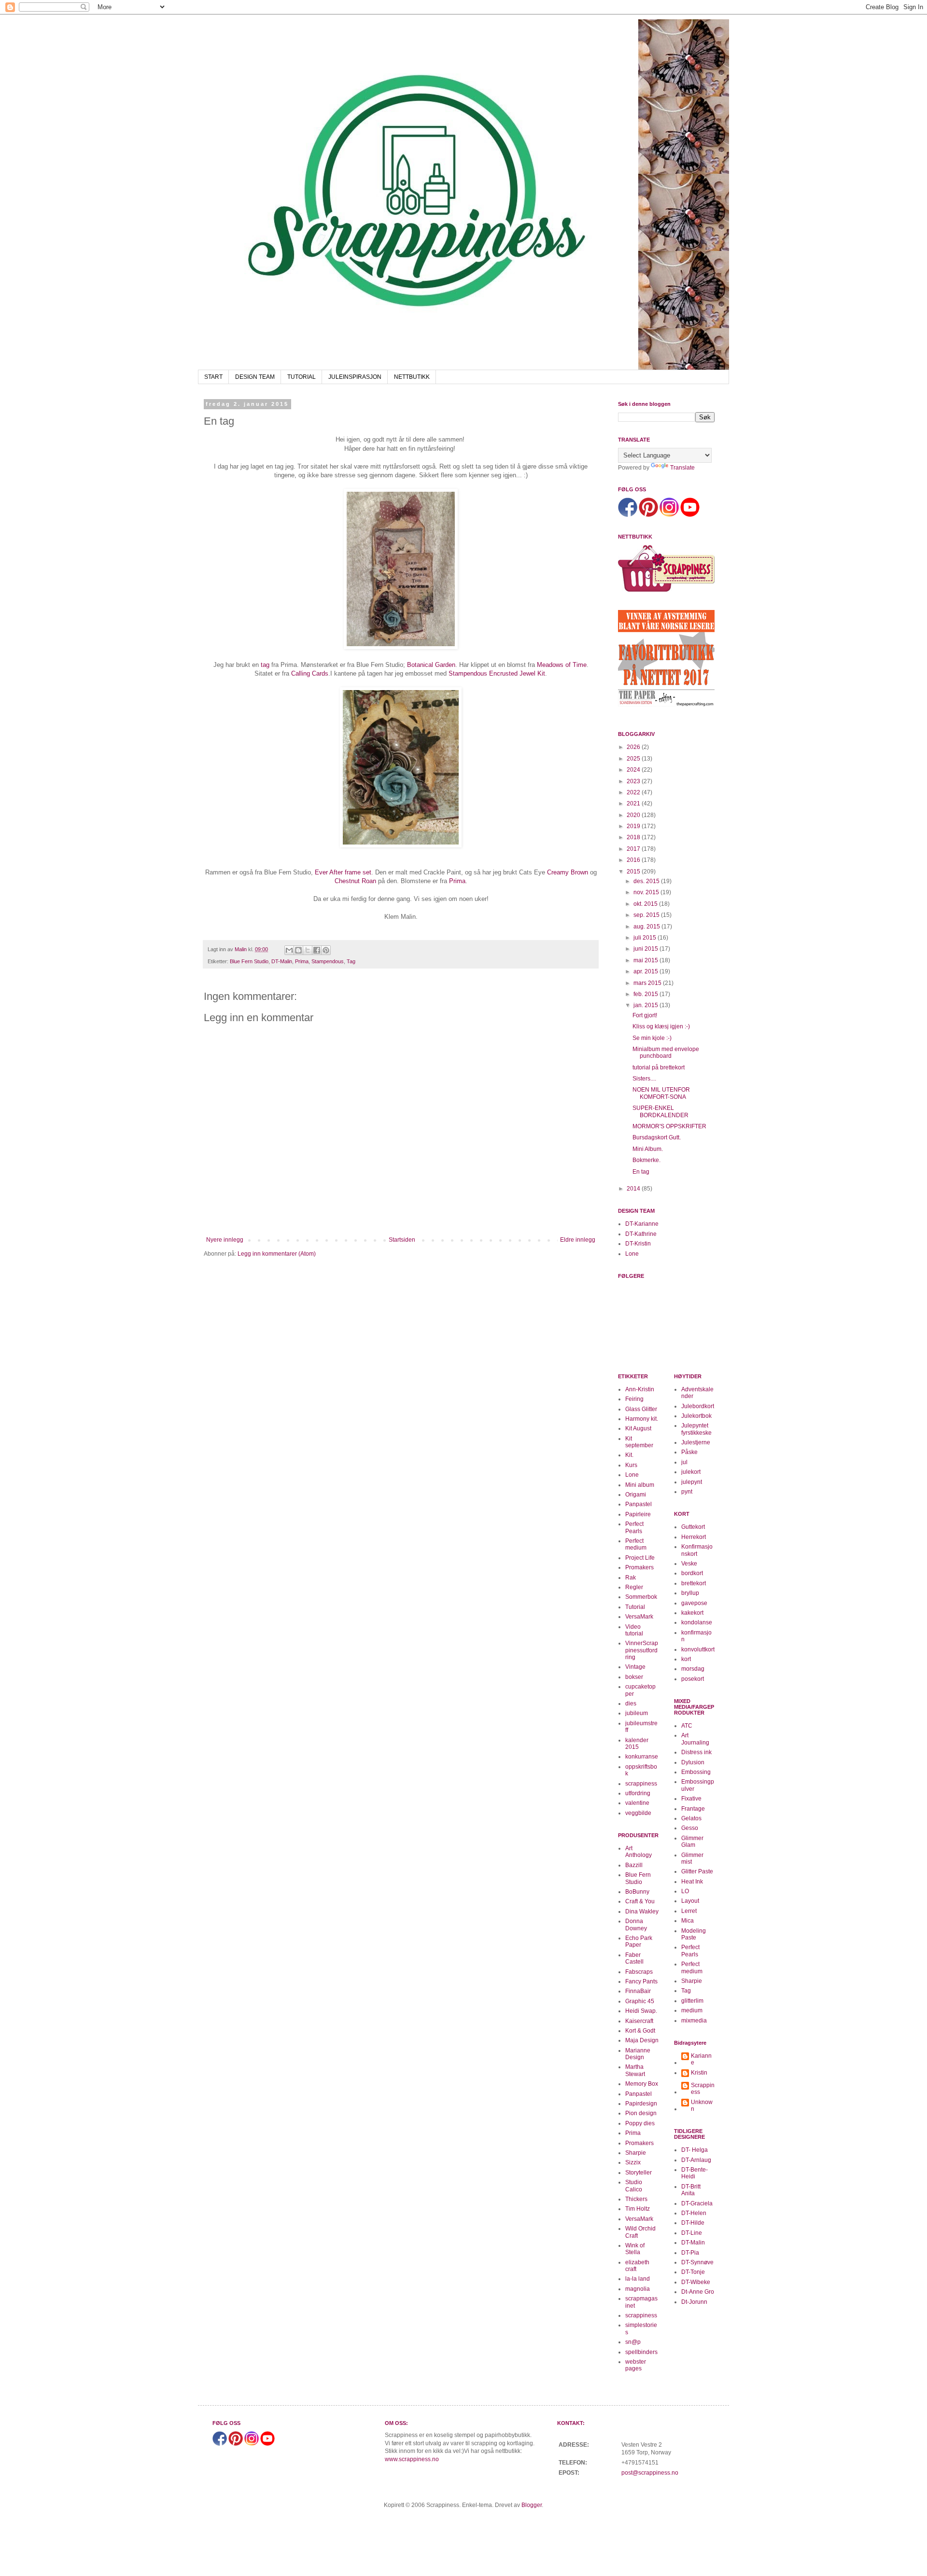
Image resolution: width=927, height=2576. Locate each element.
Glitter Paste (697, 1871)
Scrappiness (703, 2089)
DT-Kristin (638, 1244)
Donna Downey (636, 1925)
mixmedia (694, 2021)
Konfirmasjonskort (697, 1550)
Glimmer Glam (692, 1842)
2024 (634, 770)
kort (686, 1659)
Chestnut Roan (355, 881)
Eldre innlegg (578, 1240)
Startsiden (402, 1240)
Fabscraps (639, 1972)
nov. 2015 (647, 892)
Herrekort (694, 1537)
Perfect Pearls (634, 1527)
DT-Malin (282, 961)
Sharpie (636, 2153)
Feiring (634, 1399)
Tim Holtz (638, 2209)
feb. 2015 (646, 994)
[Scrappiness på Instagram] (669, 515)
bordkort (692, 1573)
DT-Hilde (693, 2223)
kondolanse (697, 1622)
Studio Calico (634, 2186)
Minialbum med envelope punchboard (666, 1053)
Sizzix (633, 2162)
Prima (457, 881)
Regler (634, 1587)
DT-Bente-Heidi (695, 2173)
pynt (687, 1492)
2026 (634, 747)
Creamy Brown (568, 872)
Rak (631, 1578)
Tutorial (635, 1607)
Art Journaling (695, 1739)
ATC (687, 1726)
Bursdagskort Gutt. (657, 1137)
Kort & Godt (640, 2031)
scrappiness (641, 1784)
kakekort (692, 1613)
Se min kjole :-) (652, 1038)
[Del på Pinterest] (326, 950)
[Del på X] (308, 950)
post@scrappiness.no (650, 2473)
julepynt (692, 1482)
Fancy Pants (641, 1981)
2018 (634, 837)
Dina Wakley (642, 1911)
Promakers (639, 1567)
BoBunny (637, 1892)
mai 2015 (646, 960)
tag (265, 665)
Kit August (638, 1428)
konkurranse (642, 1757)
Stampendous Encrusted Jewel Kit (497, 673)
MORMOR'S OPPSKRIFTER (669, 1126)
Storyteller (639, 2173)
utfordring (638, 1793)
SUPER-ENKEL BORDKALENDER (660, 1111)
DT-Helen (694, 2213)
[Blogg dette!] (298, 950)
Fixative (691, 1799)
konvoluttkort (698, 1649)
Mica (688, 1921)
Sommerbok (641, 1597)
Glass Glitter (641, 1409)
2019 (634, 826)
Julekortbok (696, 1416)
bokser (634, 1677)
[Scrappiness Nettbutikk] (666, 591)
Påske (689, 1452)
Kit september (639, 1442)
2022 (634, 792)
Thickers (636, 2199)
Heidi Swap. (641, 2011)
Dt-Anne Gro (698, 2292)
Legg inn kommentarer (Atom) (277, 1254)
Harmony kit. (642, 1419)
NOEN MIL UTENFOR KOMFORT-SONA (661, 1093)
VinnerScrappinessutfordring (642, 1650)
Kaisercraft (639, 2021)
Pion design (641, 2113)
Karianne (701, 2059)
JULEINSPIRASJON (355, 377)
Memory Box (642, 2084)
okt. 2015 (646, 904)
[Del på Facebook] (317, 950)
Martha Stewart (635, 2070)
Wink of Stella (635, 2249)
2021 (634, 803)
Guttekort (693, 1527)
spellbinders (641, 2352)
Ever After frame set (343, 872)
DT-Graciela (697, 2203)
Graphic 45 (640, 2001)
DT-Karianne (642, 1224)
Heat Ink (692, 1882)
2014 (634, 1189)
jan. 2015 (646, 1005)
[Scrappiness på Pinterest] (648, 515)
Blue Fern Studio (249, 961)
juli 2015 (646, 938)
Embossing (696, 1772)
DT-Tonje (693, 2272)
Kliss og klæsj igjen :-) (661, 1026)
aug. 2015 (647, 927)
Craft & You (640, 1901)
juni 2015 (646, 949)
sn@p (633, 2342)
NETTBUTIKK (412, 377)
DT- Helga (695, 2150)
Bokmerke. (646, 1160)
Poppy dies (640, 2123)
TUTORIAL (302, 377)
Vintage (635, 1667)
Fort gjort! (645, 1015)
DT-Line (692, 2233)
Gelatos (691, 1818)
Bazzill (634, 1865)
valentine (637, 1803)
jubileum (637, 1713)
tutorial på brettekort (659, 1067)
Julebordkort (698, 1406)
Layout (690, 1901)
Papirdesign (641, 2104)
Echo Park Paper (639, 1941)
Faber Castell (634, 1958)
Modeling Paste (694, 1934)
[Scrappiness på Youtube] (690, 515)
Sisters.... (644, 1079)
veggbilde (638, 1813)
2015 (634, 872)
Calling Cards (310, 673)
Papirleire (638, 1514)
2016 (634, 860)
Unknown (702, 2105)
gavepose (694, 1603)
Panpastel (639, 1504)
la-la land (638, 2279)
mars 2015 (648, 983)
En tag (641, 1172)
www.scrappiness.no (412, 2459)
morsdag (693, 1669)
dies (631, 1703)
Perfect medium (636, 1544)
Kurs (631, 1465)
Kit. (629, 1455)
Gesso (690, 1828)
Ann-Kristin (640, 1389)
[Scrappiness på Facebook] (628, 515)
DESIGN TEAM (255, 377)
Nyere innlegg (225, 1240)
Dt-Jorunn (694, 2302)
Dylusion (693, 1762)
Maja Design (642, 2040)
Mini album (640, 1485)
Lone (632, 1254)
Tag (351, 961)
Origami (636, 1495)
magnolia (638, 2289)
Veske (689, 1564)
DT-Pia (690, 2253)
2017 (634, 849)
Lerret (689, 1911)
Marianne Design (638, 2054)
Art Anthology (639, 1852)
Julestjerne (696, 1442)
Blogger (532, 2505)
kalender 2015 (637, 1744)
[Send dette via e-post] (289, 950)
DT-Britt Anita (691, 2190)
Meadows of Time (562, 665)
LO (685, 1891)
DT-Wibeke (696, 2282)
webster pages (636, 2365)
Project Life (640, 1558)
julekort (691, 1472)
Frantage (693, 1809)
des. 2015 (647, 881)
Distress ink (696, 1752)
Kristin (699, 2073)
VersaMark (639, 1617)
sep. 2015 (647, 915)
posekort (693, 1679)
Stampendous (328, 961)
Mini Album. (648, 1149)
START (213, 377)
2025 (634, 759)
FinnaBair (638, 1991)
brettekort (694, 1583)
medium (692, 2010)
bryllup (690, 1593)
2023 (634, 781)
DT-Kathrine (641, 1234)
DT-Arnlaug (696, 2160)
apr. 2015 (646, 971)
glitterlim (692, 2001)
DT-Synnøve (697, 2262)
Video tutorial (634, 1630)
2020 (634, 815)
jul (684, 1462)
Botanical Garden (431, 665)
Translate (682, 468)
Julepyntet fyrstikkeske (696, 1429)
